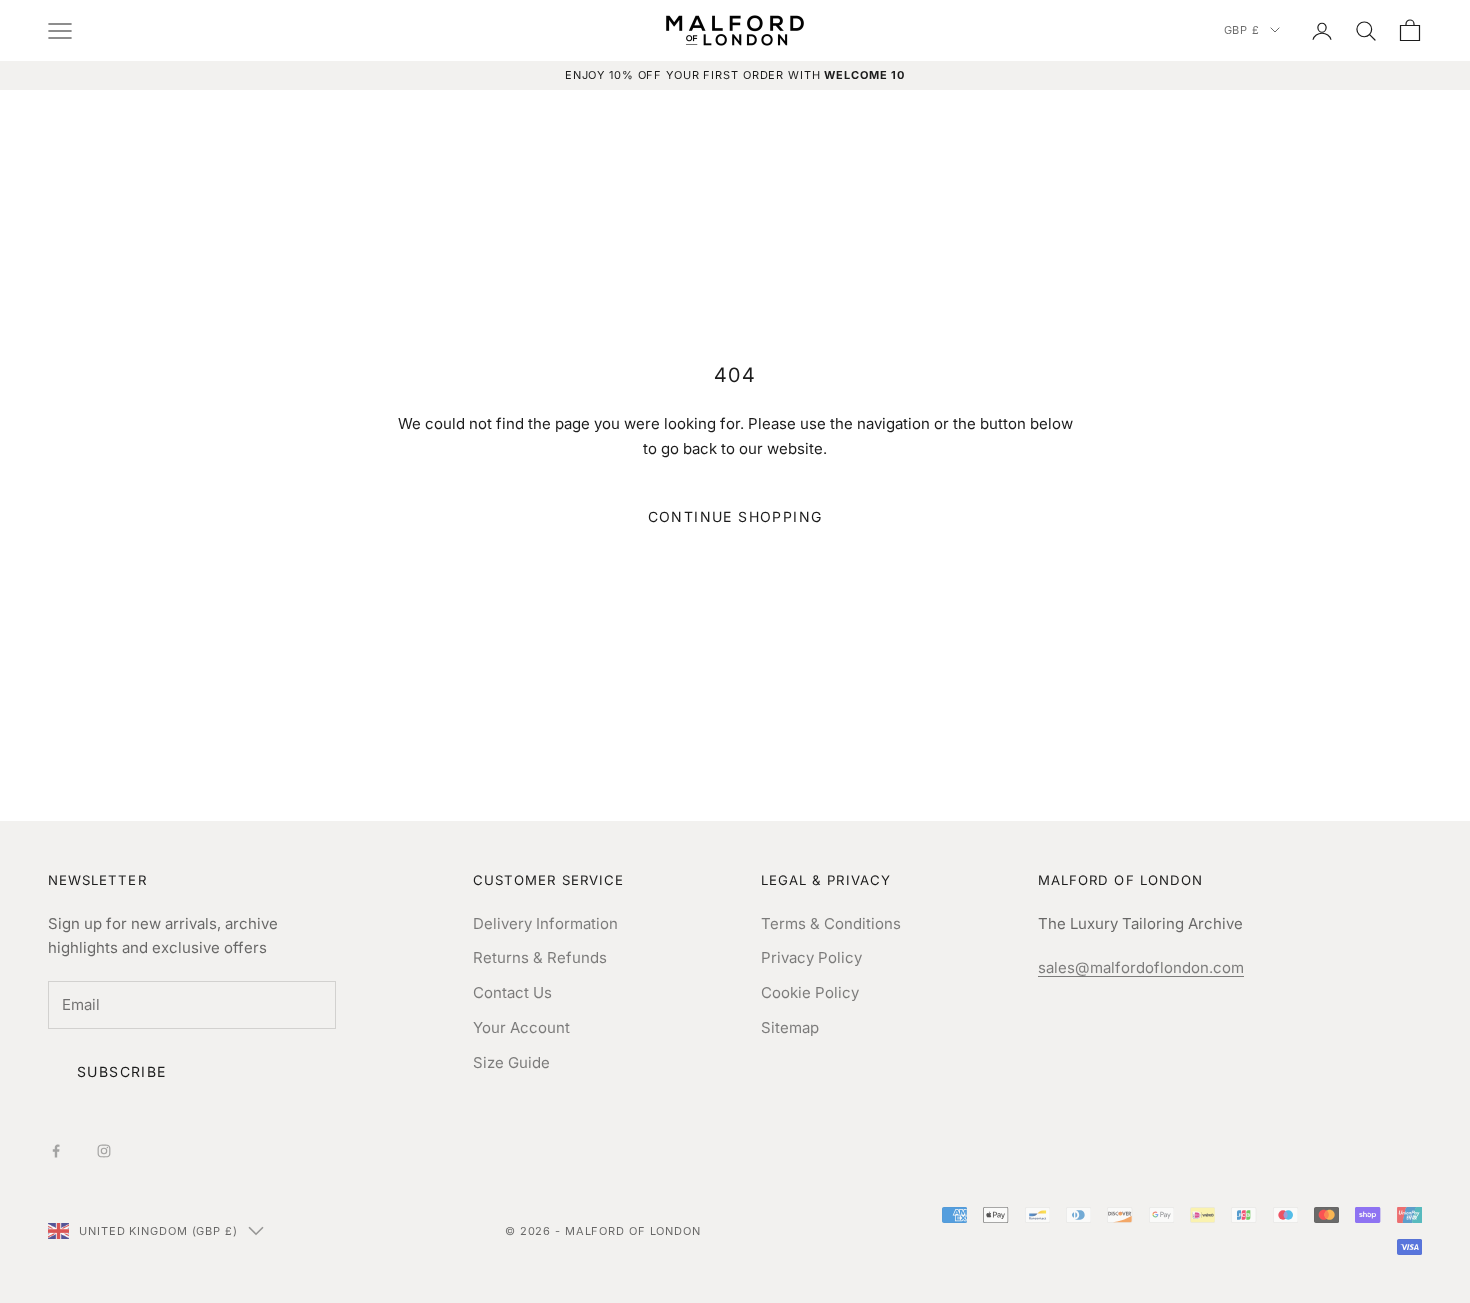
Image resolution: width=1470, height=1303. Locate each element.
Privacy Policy (811, 957)
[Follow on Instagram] (104, 1151)
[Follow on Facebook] (56, 1151)
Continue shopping (735, 516)
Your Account (521, 1027)
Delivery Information (545, 923)
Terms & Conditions (831, 923)
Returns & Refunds (540, 957)
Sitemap (790, 1027)
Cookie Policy (810, 992)
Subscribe (122, 1071)
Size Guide (511, 1062)
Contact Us (512, 992)
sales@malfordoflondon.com (1141, 967)
